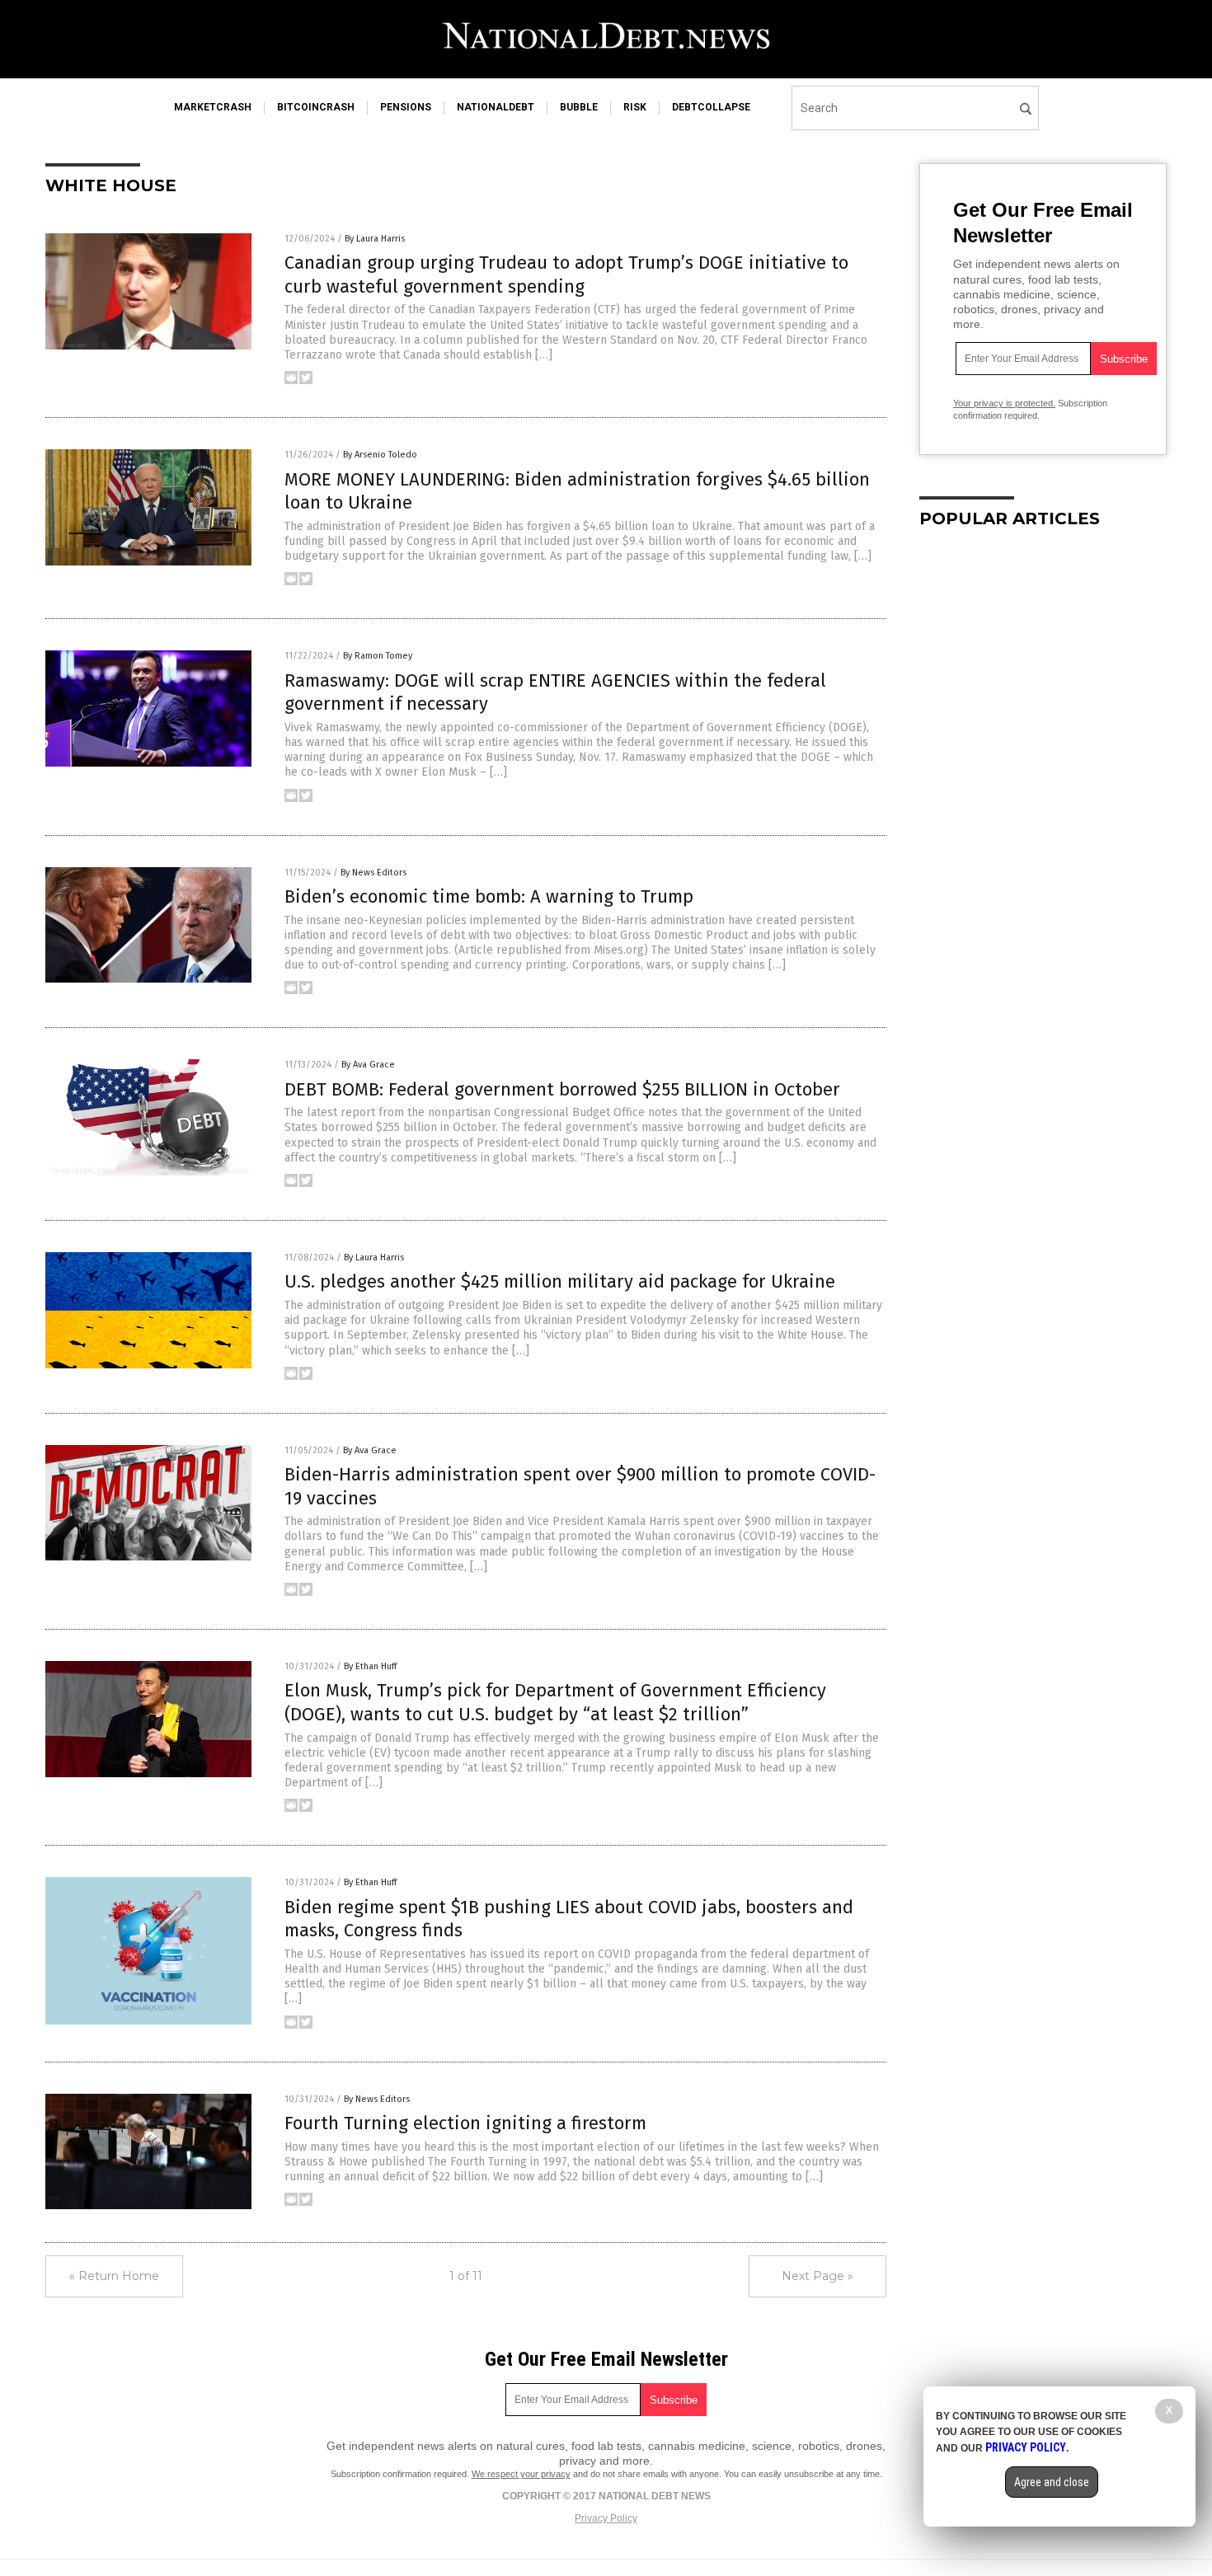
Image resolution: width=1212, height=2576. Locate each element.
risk (635, 107)
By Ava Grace (368, 1065)
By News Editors (373, 873)
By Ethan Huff (370, 1666)
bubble (579, 107)
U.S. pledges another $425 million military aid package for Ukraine (560, 1281)
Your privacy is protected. (1004, 403)
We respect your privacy (521, 2474)
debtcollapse (711, 107)
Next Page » (817, 2276)
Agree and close (1052, 2482)
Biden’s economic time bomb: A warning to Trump (489, 896)
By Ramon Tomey (378, 656)
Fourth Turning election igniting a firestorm (465, 2123)
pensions (406, 107)
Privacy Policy (606, 2518)
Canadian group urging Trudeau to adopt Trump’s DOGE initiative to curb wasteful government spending (566, 274)
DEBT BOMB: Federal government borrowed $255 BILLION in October (562, 1089)
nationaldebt (496, 107)
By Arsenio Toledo (380, 455)
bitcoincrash (316, 107)
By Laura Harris (375, 239)
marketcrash (213, 107)
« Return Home (114, 2276)
